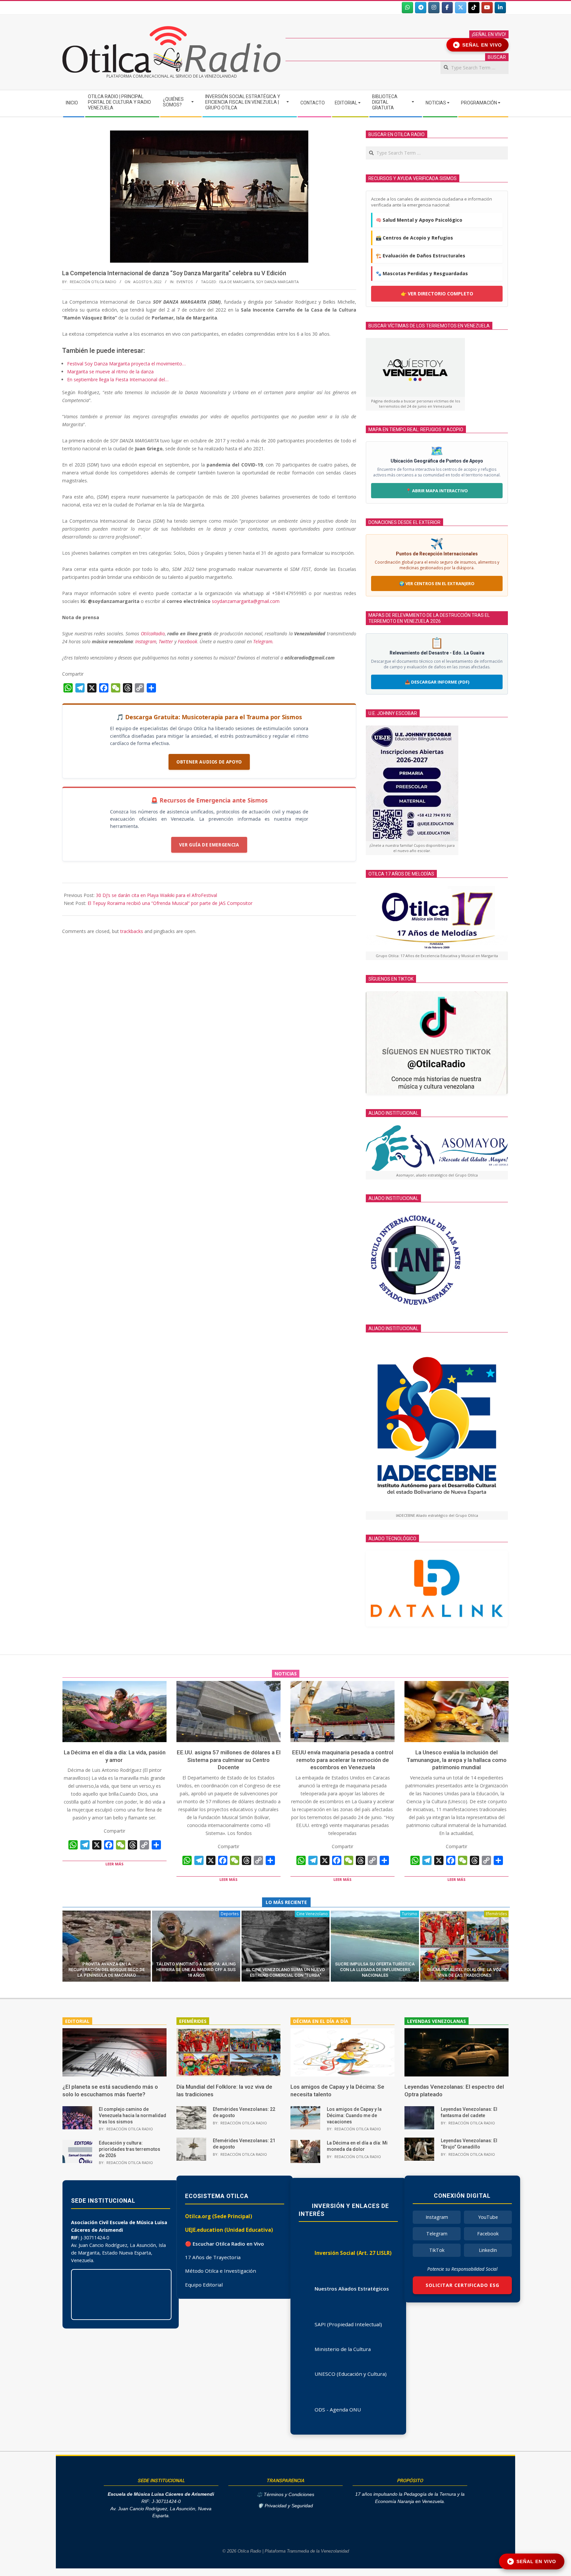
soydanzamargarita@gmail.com (246, 601)
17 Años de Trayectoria (213, 2257)
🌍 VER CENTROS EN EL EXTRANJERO (437, 583)
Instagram (146, 641)
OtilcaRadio (153, 634)
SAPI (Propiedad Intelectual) (348, 2324)
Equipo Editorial (204, 2285)
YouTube (488, 2217)
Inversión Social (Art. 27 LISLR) (353, 2253)
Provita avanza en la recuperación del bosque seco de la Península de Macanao (107, 1970)
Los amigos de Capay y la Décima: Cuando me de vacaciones (354, 2115)
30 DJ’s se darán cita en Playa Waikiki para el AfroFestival (156, 895)
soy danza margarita (277, 282)
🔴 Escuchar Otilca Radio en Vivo (225, 2244)
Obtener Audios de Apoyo (209, 762)
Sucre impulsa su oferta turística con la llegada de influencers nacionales (375, 1970)
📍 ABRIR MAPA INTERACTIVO (437, 491)
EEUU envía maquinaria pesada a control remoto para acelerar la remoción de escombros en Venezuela (343, 1760)
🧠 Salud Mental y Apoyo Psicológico (419, 220)
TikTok (437, 2250)
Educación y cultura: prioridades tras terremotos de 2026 (130, 2149)
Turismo (410, 1914)
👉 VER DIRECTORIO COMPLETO (437, 294)
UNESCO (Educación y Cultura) (351, 2374)
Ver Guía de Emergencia (209, 845)
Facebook (188, 641)
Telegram (437, 2234)
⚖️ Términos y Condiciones (285, 2495)
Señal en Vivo (479, 45)
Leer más (114, 1864)
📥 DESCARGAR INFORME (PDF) (437, 682)
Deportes (230, 1914)
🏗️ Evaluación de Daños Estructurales (420, 256)
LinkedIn (488, 2250)
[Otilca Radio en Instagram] (434, 8)
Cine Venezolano (312, 1914)
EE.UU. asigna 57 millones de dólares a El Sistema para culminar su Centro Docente (229, 1760)
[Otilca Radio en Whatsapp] (407, 8)
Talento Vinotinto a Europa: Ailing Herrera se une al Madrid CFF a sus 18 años (196, 1970)
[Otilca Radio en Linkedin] (500, 8)
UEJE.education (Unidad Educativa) (229, 2230)
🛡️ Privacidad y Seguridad (285, 2506)
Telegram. (263, 641)
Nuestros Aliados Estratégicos (352, 2289)
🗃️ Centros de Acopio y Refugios (414, 238)
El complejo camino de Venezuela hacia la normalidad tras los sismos (133, 2115)
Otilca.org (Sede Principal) (219, 2216)
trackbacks (132, 931)
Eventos (185, 282)
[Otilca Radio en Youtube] (487, 8)
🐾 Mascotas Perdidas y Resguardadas (422, 273)
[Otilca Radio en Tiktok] (474, 8)
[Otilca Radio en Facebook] (447, 8)
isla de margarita (237, 282)
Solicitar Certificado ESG (462, 2285)
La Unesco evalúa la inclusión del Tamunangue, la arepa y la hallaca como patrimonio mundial (457, 1760)
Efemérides (496, 1914)
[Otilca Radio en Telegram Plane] (421, 8)
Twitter (166, 641)
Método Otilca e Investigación (221, 2271)
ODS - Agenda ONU (338, 2409)
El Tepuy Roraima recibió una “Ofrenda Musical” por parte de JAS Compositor (170, 903)
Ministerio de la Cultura (343, 2349)
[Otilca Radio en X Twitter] (461, 8)
